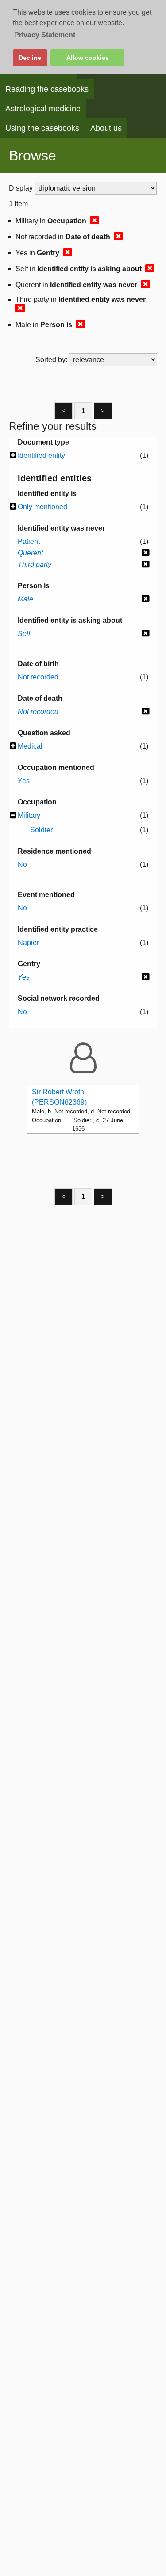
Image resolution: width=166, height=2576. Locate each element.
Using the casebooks (42, 128)
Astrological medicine (43, 109)
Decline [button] (30, 58)
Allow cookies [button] (88, 58)
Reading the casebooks (47, 89)
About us (106, 128)
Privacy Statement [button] (45, 35)
